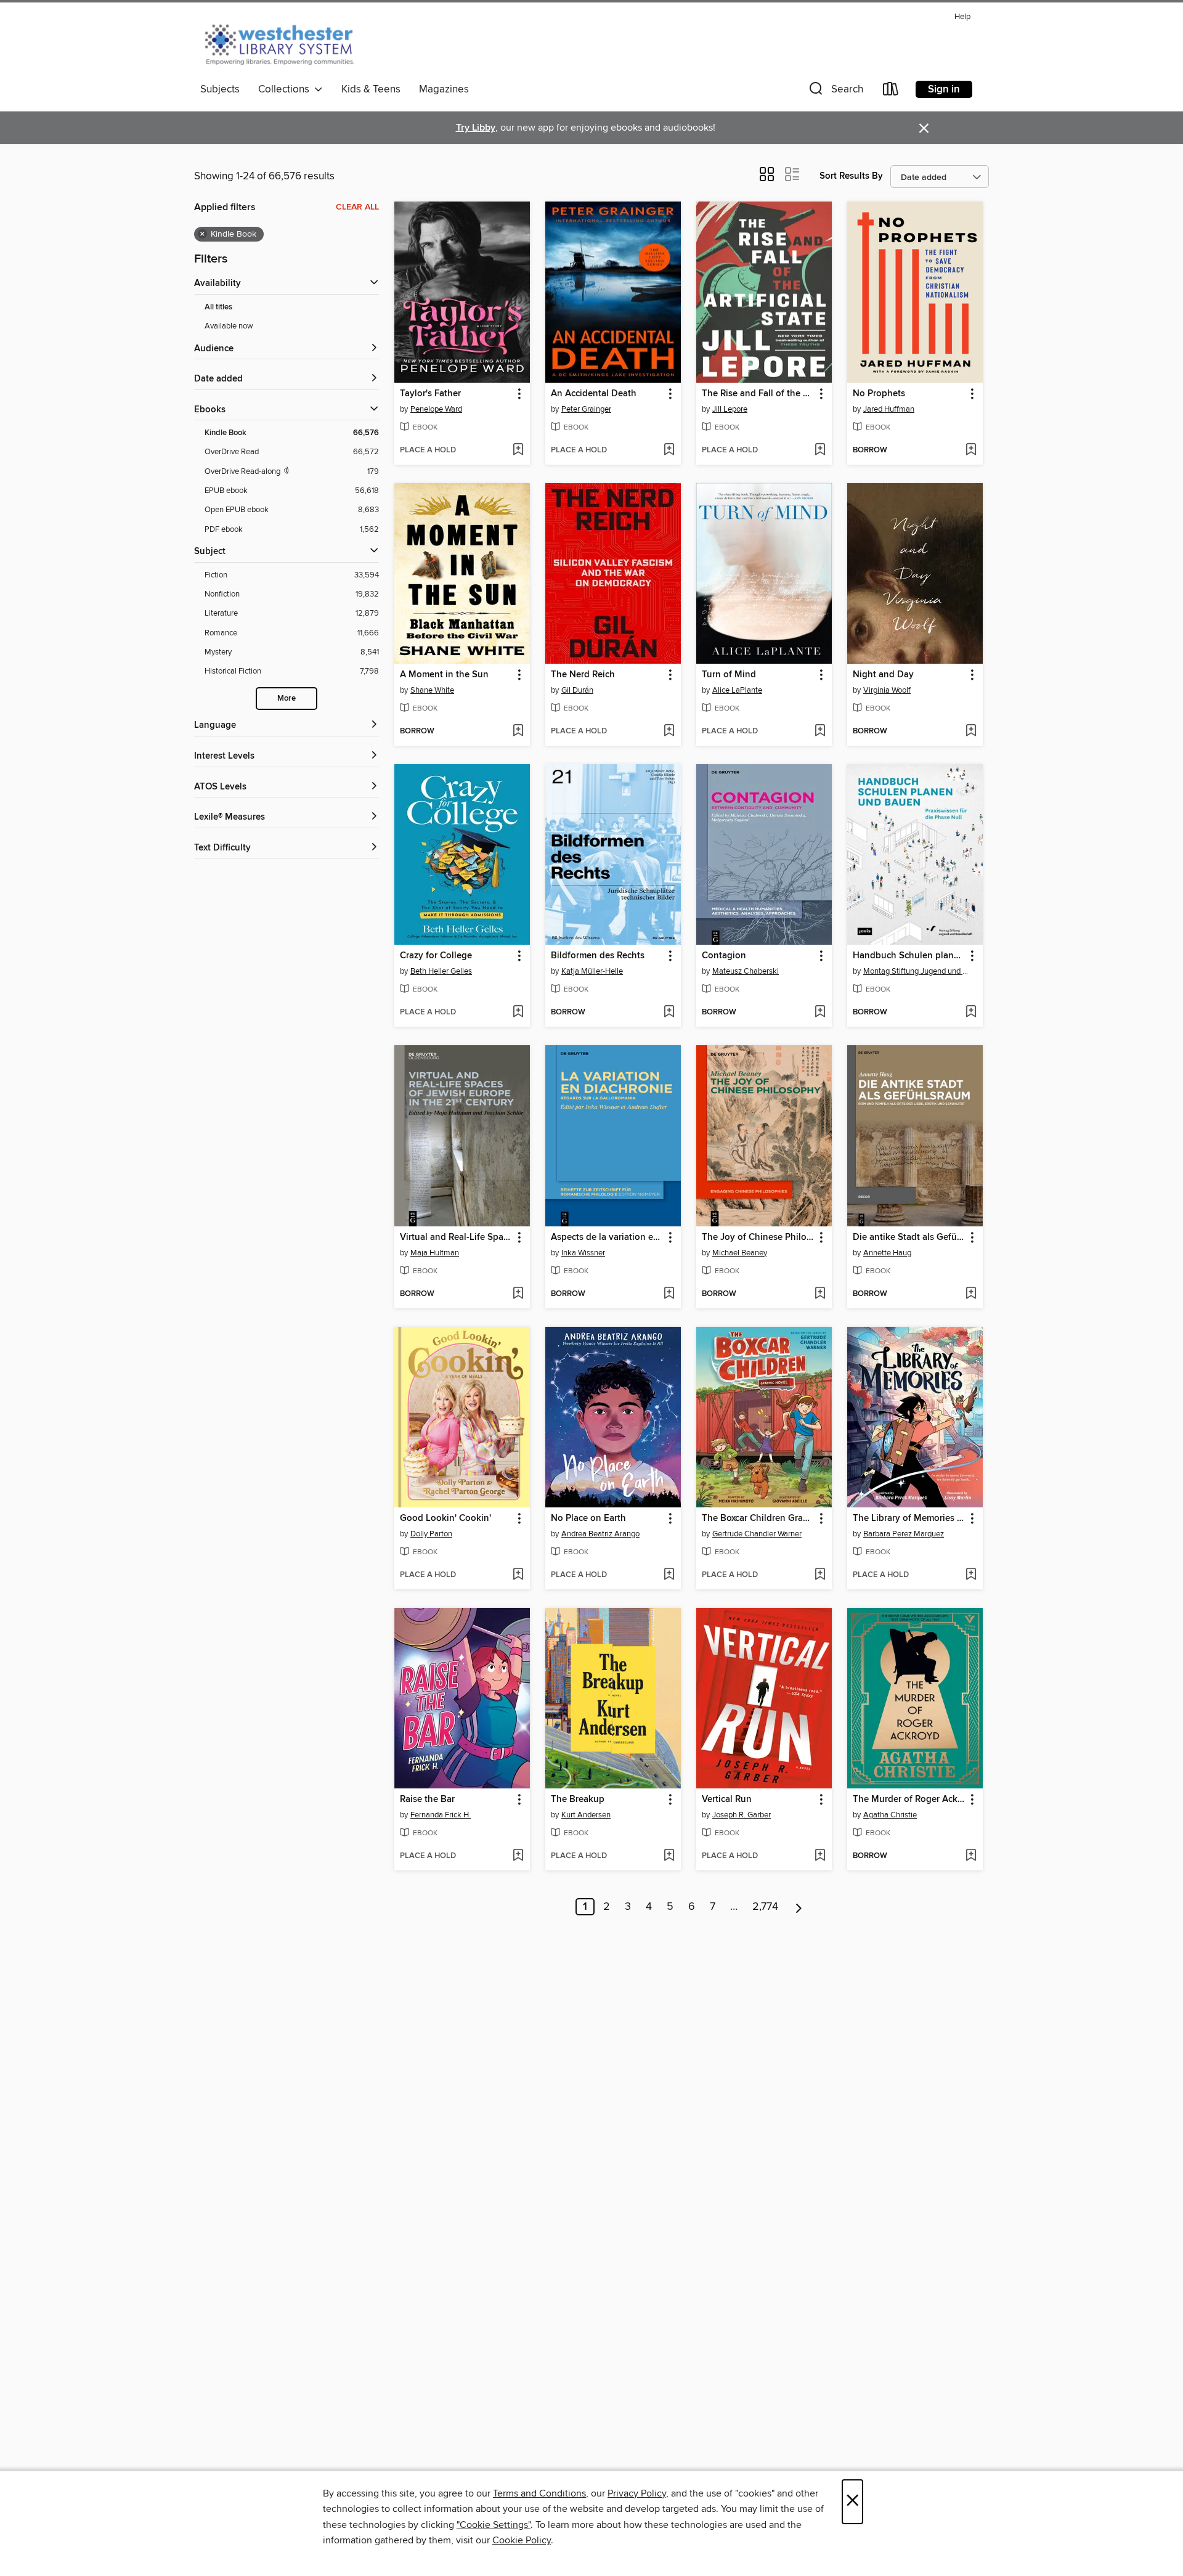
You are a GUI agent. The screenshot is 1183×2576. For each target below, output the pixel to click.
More (287, 699)
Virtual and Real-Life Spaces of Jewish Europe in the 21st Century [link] (456, 1237)
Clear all (357, 207)
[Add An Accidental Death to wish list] (669, 450)
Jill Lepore (730, 409)
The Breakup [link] (578, 1800)
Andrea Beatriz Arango (600, 1534)
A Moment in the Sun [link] (444, 675)
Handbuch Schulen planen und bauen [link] (909, 956)
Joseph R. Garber (742, 1815)
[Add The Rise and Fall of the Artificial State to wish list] (820, 450)
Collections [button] (286, 89)
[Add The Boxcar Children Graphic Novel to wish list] (820, 1575)
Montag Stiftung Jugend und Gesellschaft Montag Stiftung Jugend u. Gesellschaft (917, 971)
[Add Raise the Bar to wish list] (518, 1856)
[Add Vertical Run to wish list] (820, 1856)
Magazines (444, 89)
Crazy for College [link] (436, 956)
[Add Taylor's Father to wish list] (518, 450)
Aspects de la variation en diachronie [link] (607, 1237)
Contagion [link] (724, 956)
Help (962, 17)
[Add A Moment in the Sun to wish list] (518, 732)
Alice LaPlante (737, 690)
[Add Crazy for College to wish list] (518, 1013)
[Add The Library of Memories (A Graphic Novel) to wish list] (971, 1575)
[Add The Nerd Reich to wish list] (669, 732)
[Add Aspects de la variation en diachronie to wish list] (669, 1294)
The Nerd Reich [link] (583, 675)
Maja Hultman (435, 1253)
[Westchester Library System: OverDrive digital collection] (286, 43)
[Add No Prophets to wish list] (971, 450)
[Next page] (799, 1907)
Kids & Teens (371, 89)
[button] (835, 92)
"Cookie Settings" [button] (494, 2525)
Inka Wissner (583, 1253)
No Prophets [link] (879, 394)
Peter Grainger (586, 409)
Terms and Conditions (539, 2493)
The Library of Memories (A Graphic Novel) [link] (909, 1518)
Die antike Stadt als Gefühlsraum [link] (909, 1237)
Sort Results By (851, 176)
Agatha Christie (890, 1815)
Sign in (944, 89)
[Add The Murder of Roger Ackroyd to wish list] (971, 1856)
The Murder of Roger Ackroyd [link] (909, 1800)
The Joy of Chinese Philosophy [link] (758, 1237)
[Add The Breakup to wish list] (669, 1856)
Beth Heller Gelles (441, 971)
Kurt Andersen (586, 1815)
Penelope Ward (436, 409)
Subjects (220, 89)
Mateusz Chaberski (746, 971)
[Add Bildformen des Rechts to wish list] (669, 1013)
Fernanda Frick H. (441, 1815)
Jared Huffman (889, 409)
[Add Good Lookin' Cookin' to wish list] (518, 1575)
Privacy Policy (637, 2493)
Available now (229, 326)
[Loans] (891, 92)
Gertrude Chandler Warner (757, 1534)
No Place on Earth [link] (588, 1518)
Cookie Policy (522, 2540)
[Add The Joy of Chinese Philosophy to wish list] (820, 1294)
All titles (218, 307)
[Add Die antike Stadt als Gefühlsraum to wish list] (971, 1294)
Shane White (432, 690)
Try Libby (476, 128)
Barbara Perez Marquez (904, 1534)
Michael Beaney (740, 1253)
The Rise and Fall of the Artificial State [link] (758, 394)
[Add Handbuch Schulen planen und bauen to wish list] (971, 1013)
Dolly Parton (431, 1534)
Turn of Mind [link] (729, 675)
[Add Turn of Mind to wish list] (820, 732)
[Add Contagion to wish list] (820, 1013)
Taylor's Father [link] (430, 394)
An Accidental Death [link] (594, 394)
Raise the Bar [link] (427, 1800)
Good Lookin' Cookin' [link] (445, 1518)
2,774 (765, 1907)
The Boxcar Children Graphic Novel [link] (758, 1518)
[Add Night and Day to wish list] (971, 732)
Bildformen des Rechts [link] (598, 956)
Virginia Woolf (887, 690)
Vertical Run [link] (727, 1800)
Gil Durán (577, 690)
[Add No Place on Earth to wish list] (669, 1575)
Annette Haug (887, 1253)
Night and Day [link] (883, 675)
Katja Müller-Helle (592, 971)
